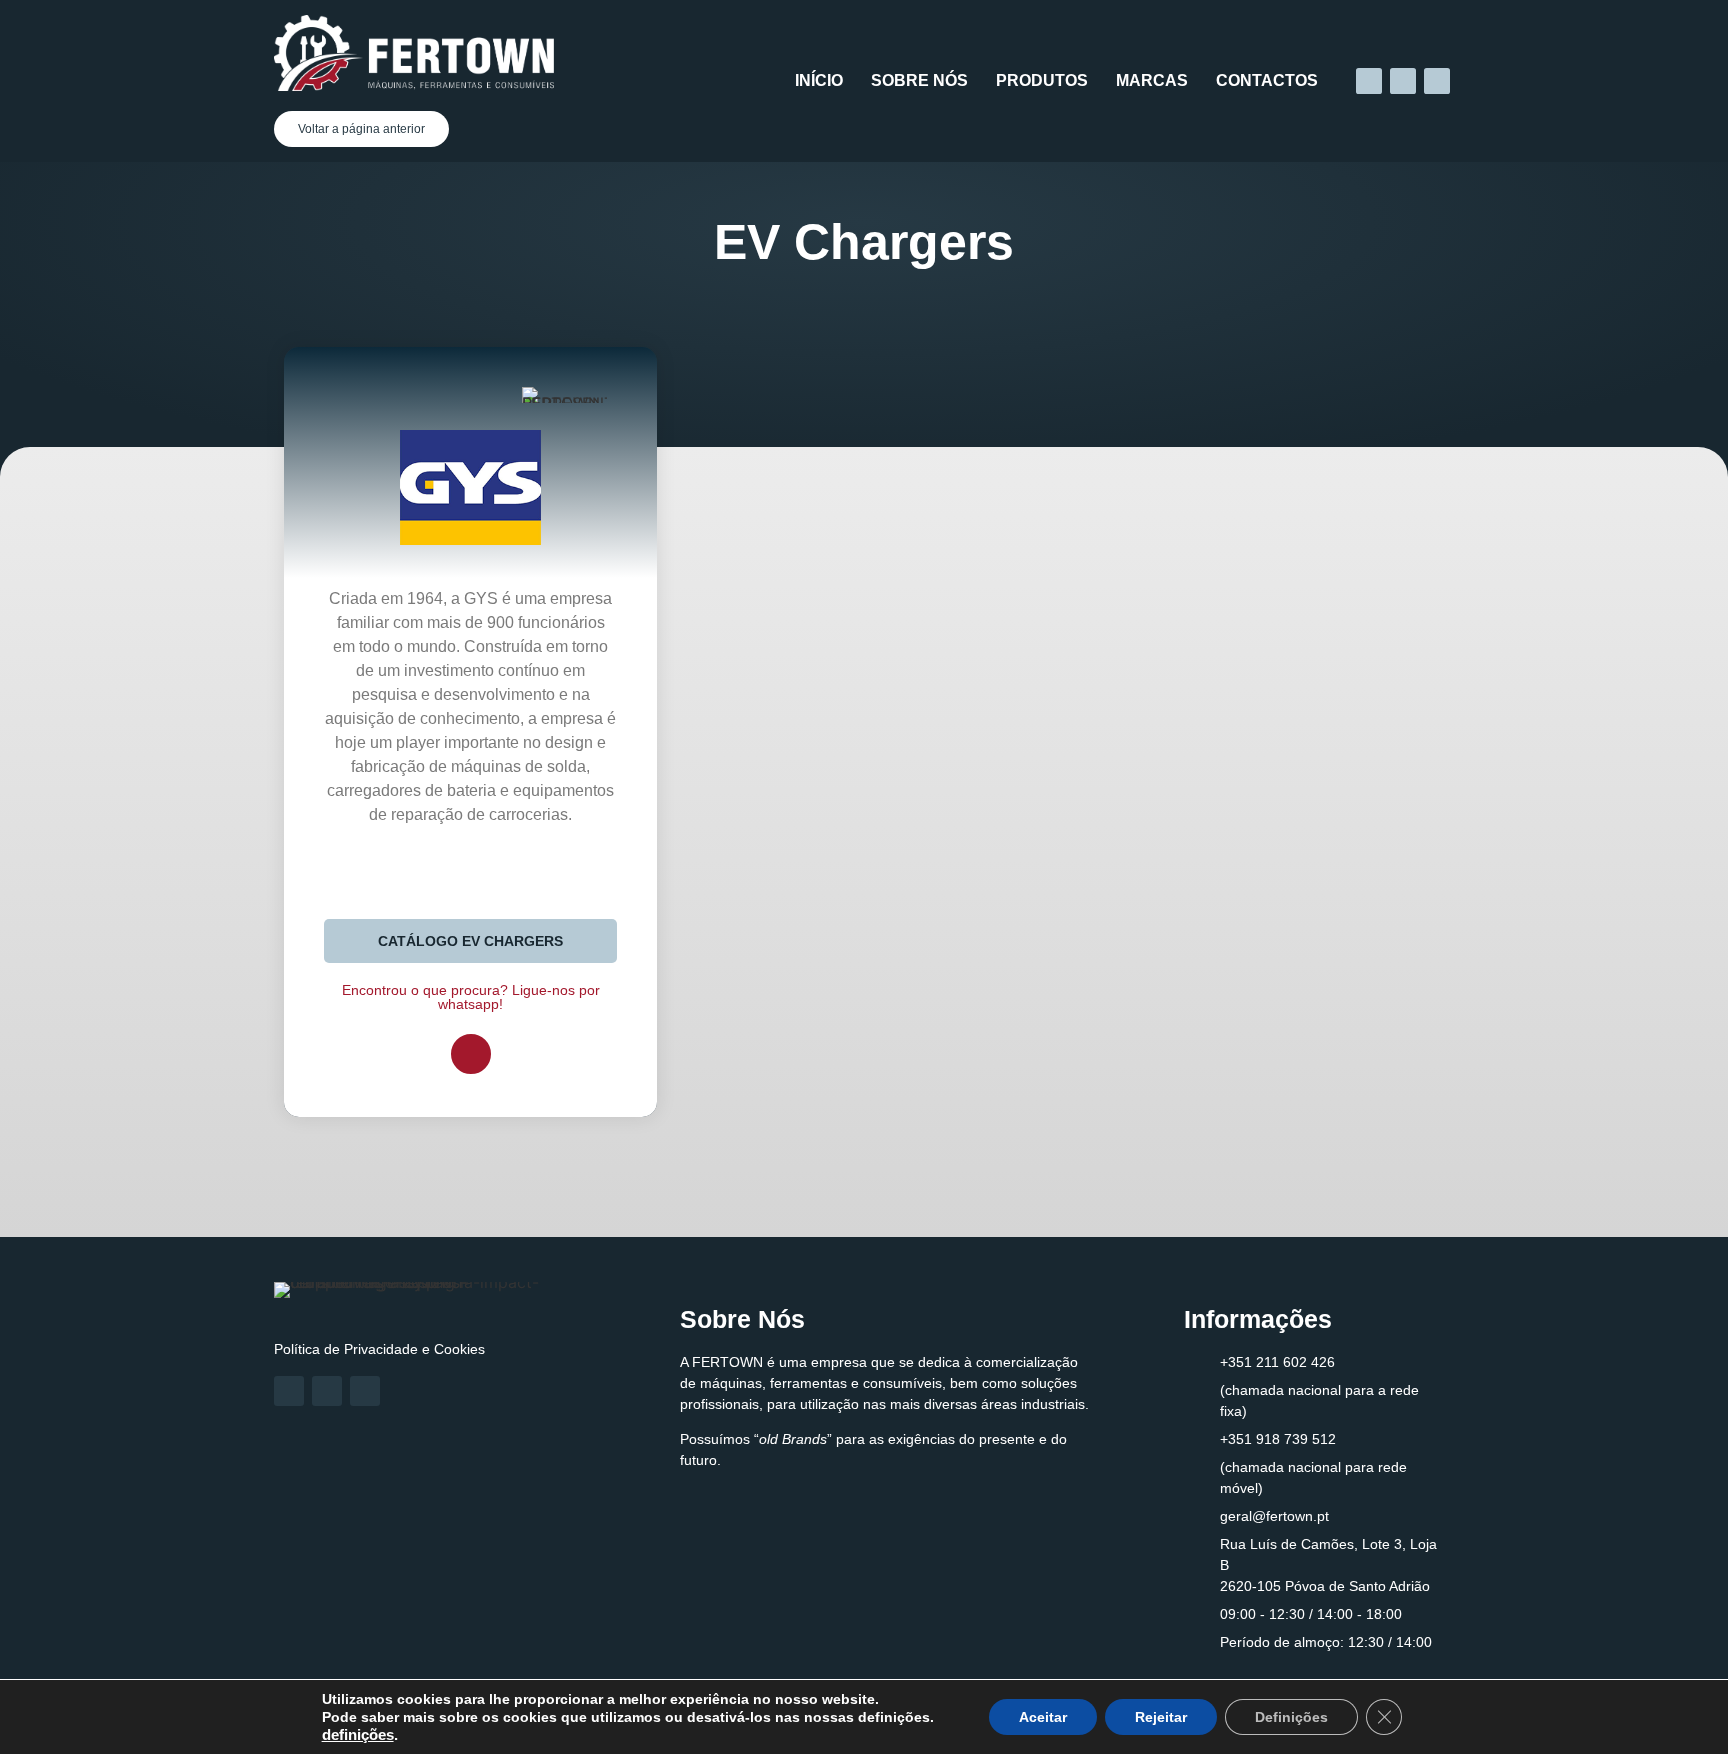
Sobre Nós (919, 80)
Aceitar (1043, 1717)
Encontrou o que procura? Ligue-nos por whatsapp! (471, 997)
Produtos (1042, 80)
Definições (1291, 1717)
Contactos (1267, 80)
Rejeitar (1161, 1717)
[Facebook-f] (1369, 81)
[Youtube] (1437, 81)
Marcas (1152, 80)
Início (819, 80)
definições (358, 1735)
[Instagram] (1403, 81)
